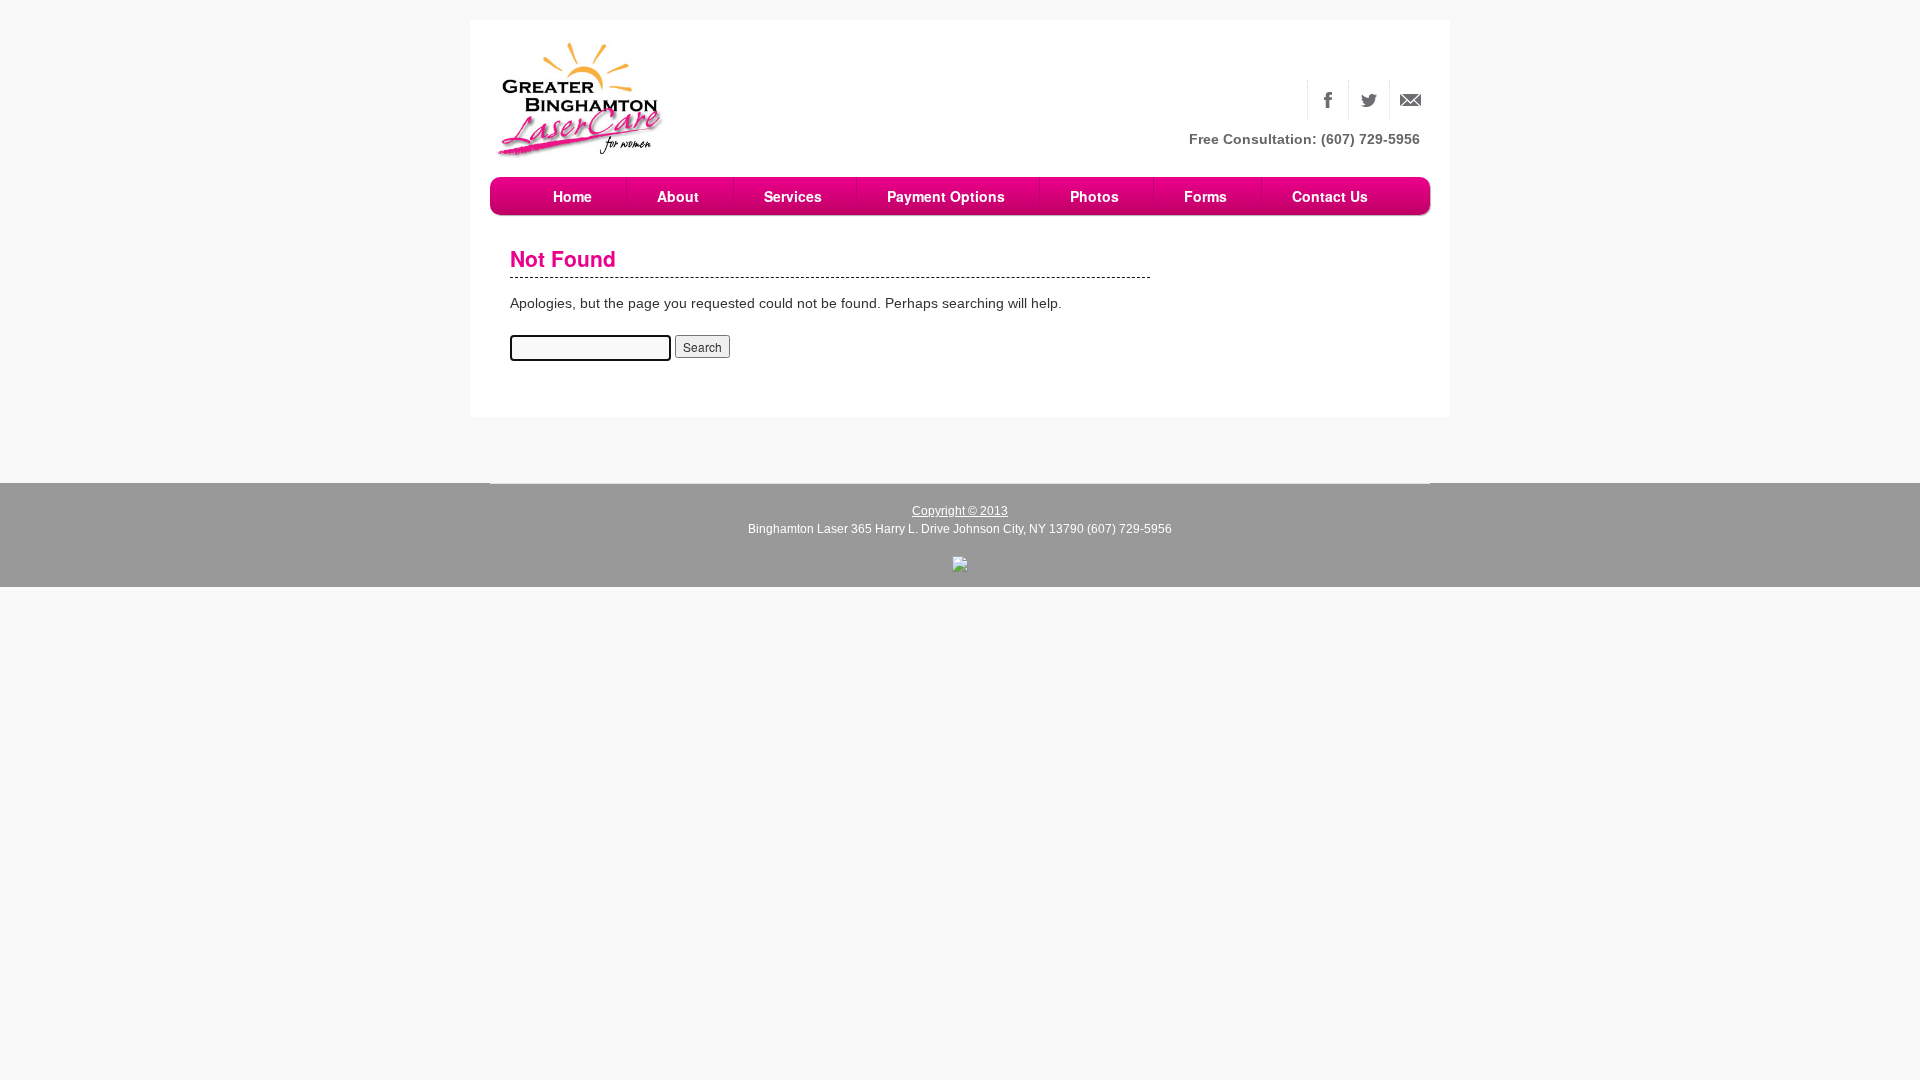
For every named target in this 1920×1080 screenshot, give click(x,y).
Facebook (1328, 100)
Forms (1205, 196)
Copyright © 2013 (960, 511)
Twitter (1369, 100)
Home (572, 196)
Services (793, 196)
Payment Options (946, 196)
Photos (1094, 196)
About (678, 196)
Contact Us (1410, 100)
